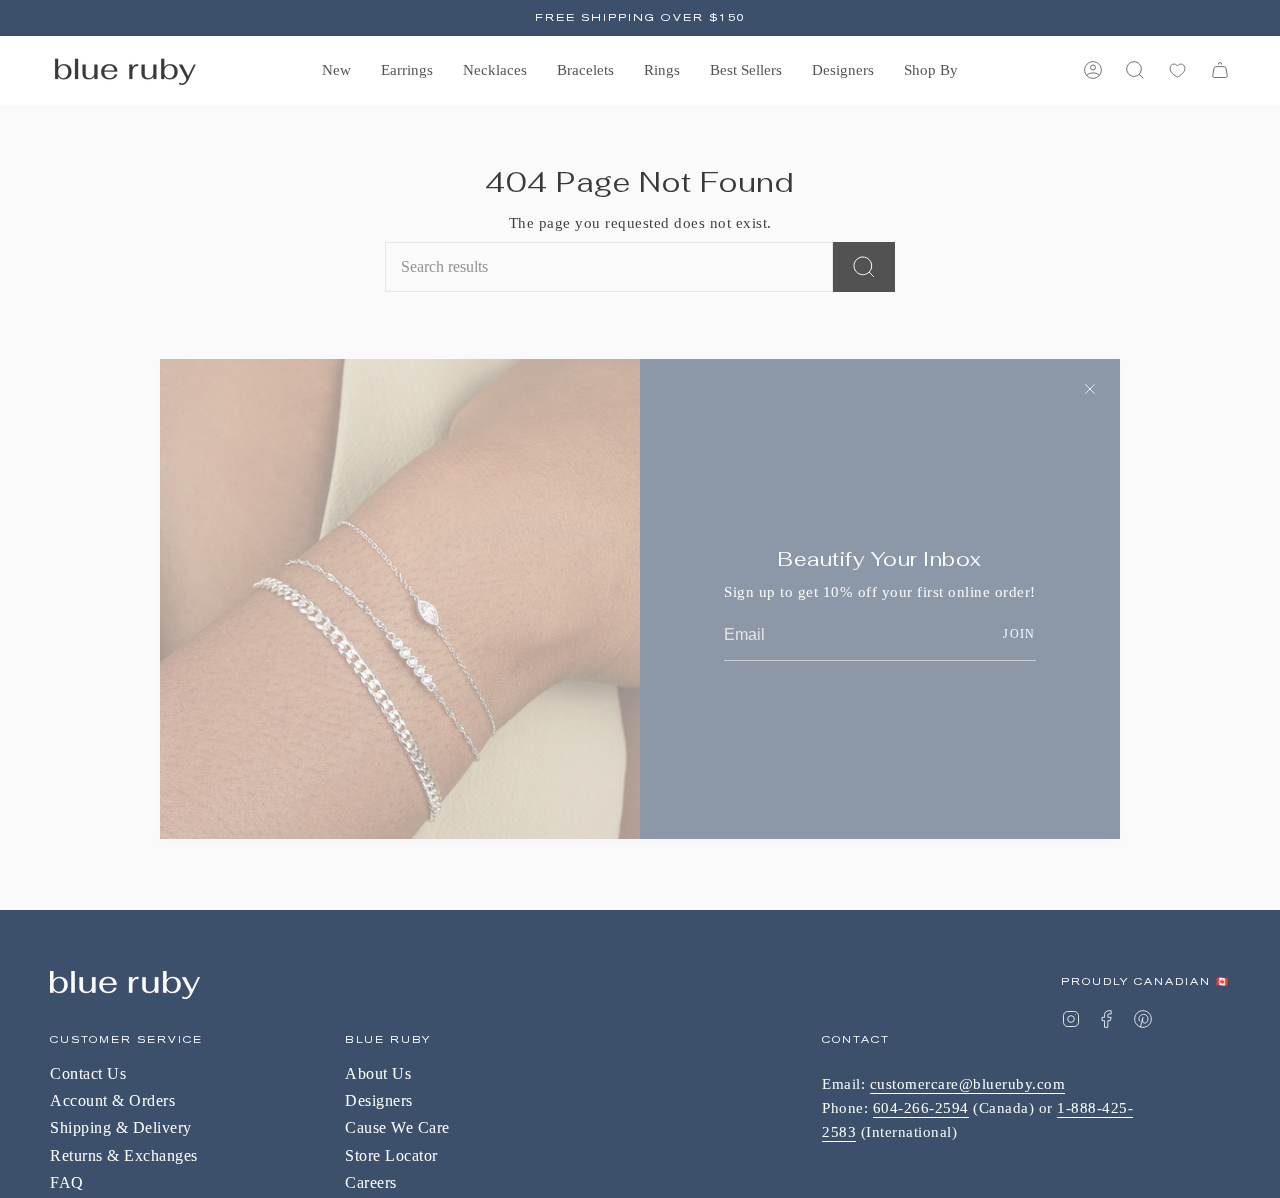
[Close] (1090, 389)
